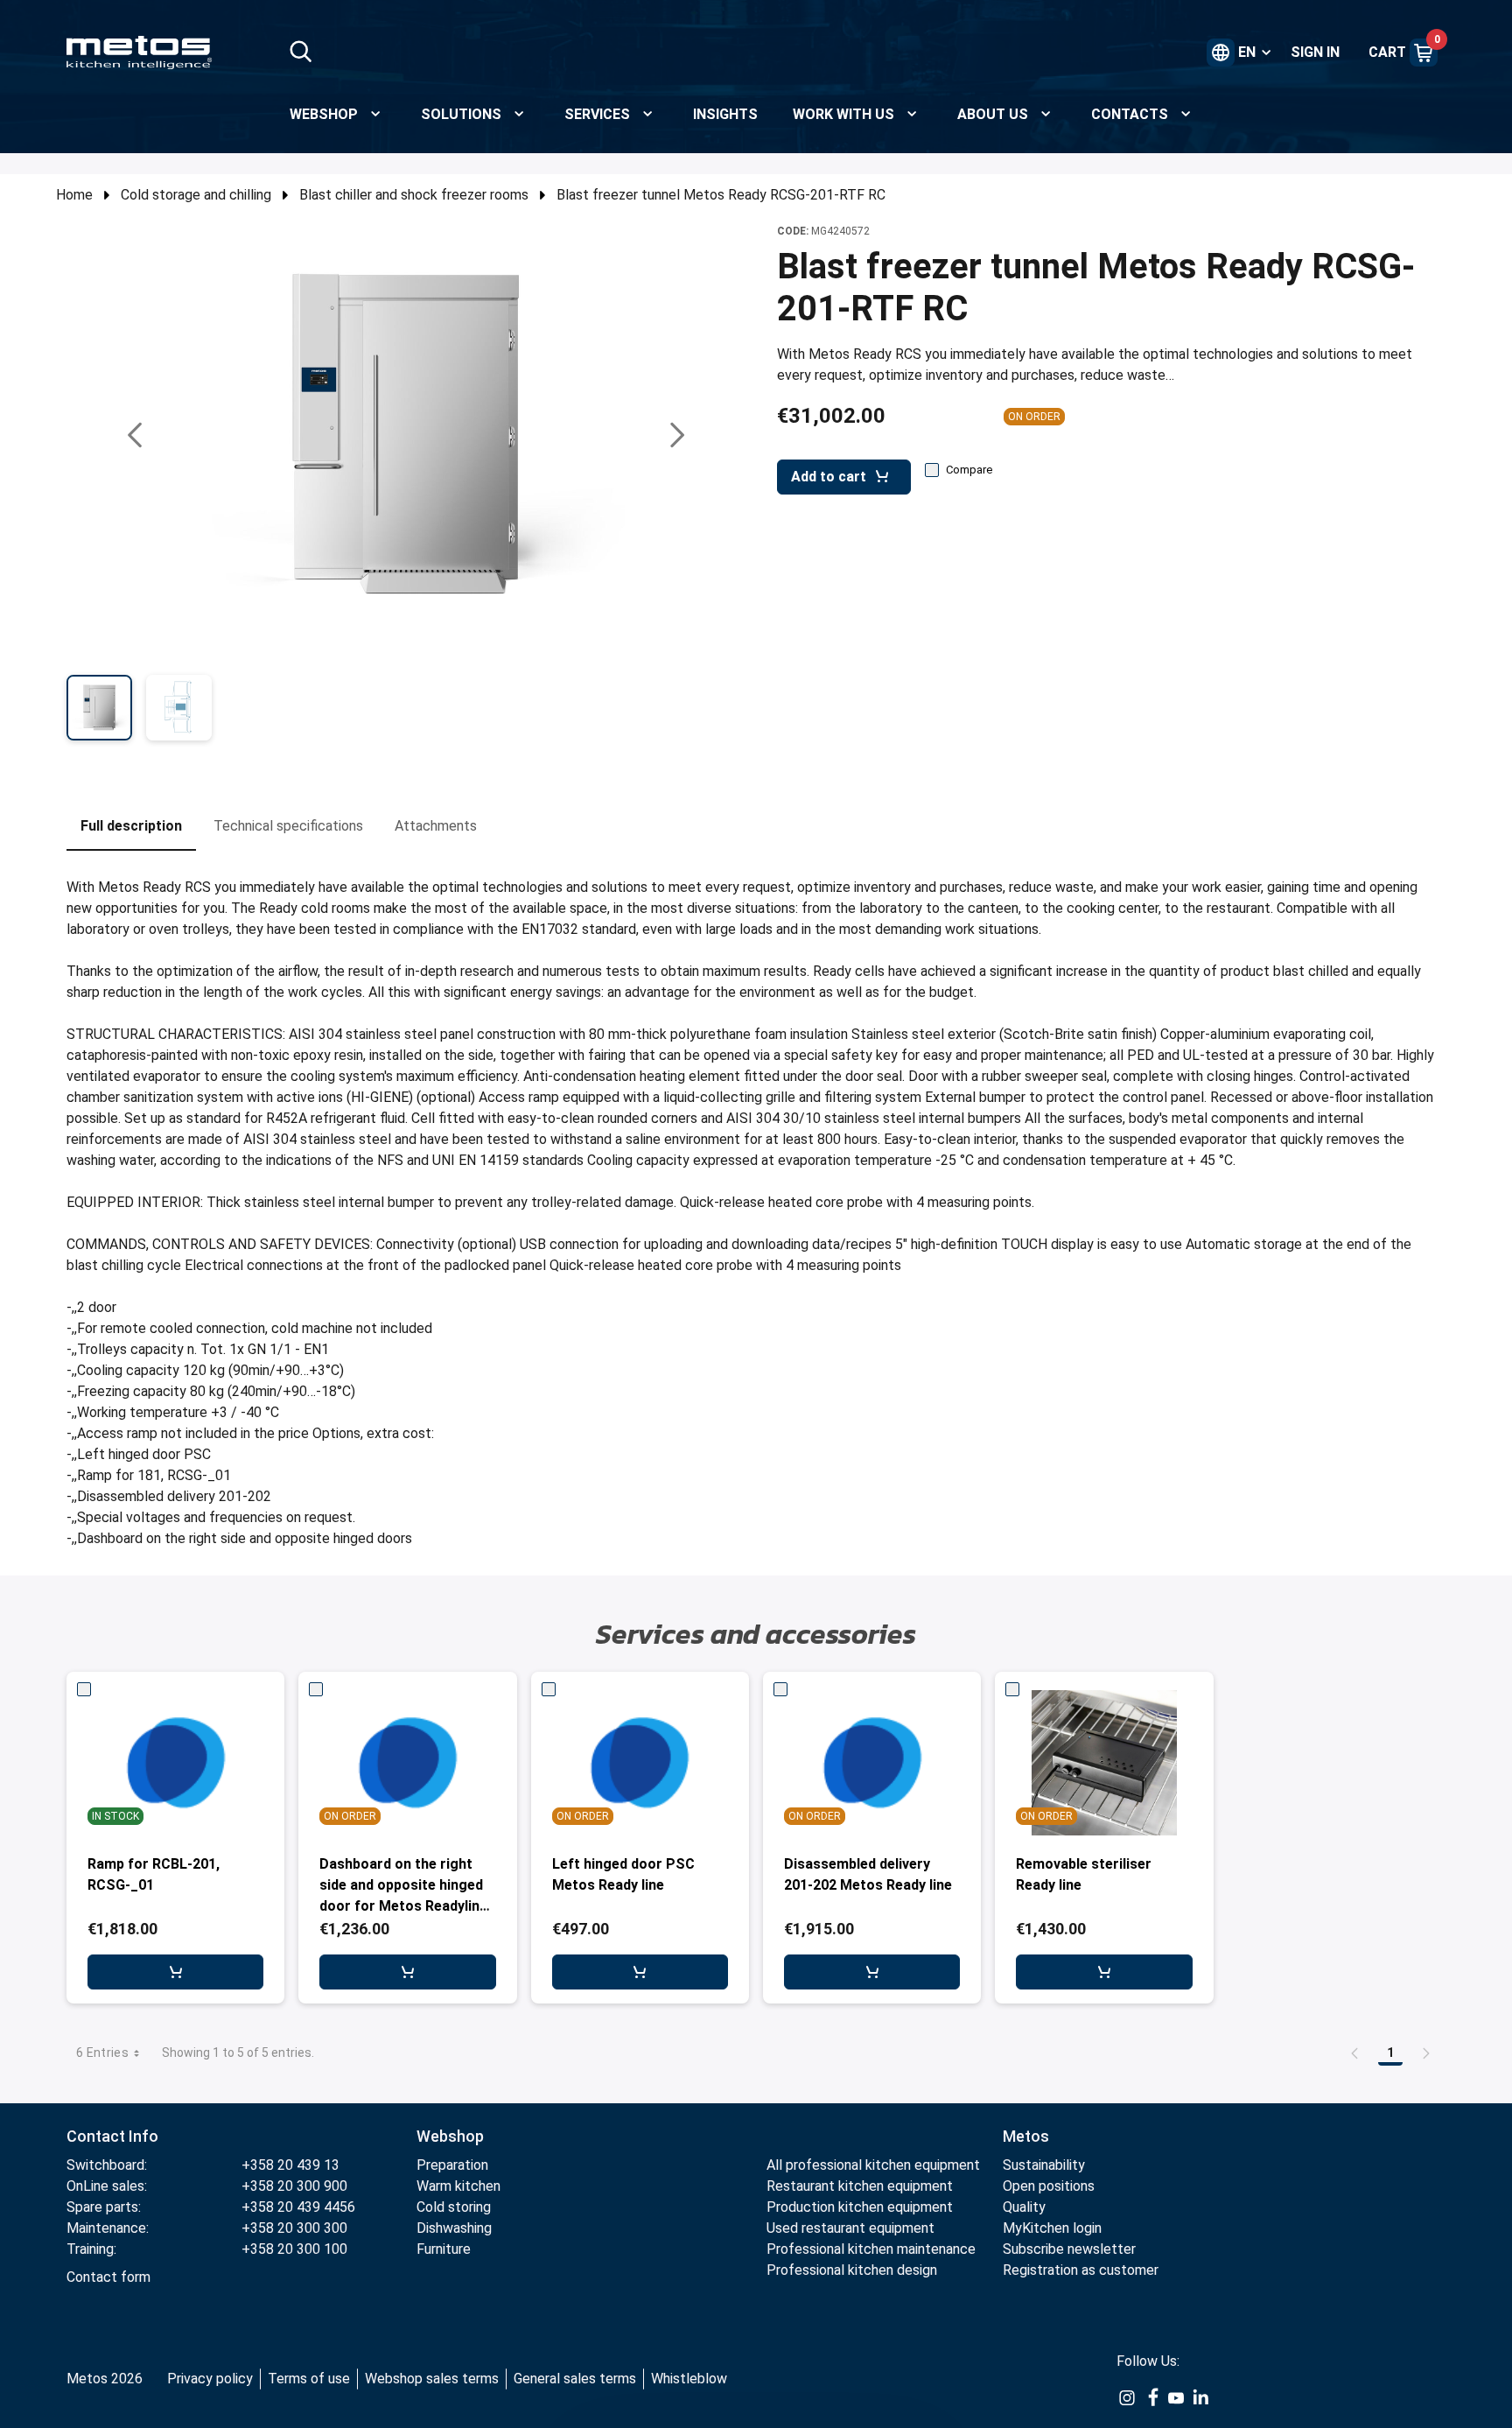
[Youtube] (1176, 2396)
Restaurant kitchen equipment (861, 2186)
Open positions (1049, 2186)
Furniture (444, 2249)
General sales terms (575, 2379)
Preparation (452, 2165)
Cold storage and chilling (196, 195)
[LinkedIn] (1200, 2396)
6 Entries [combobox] (102, 2053)
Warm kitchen (460, 2186)
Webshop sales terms (432, 2379)
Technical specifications (288, 826)
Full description (131, 826)
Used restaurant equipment (850, 2228)
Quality (1024, 2207)
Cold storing (454, 2207)
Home (74, 195)
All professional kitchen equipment (873, 2165)
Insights (725, 114)
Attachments (436, 826)
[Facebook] (1151, 2396)
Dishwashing (454, 2228)
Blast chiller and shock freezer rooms (414, 195)
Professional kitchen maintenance (871, 2249)
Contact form (108, 2277)
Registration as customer (1081, 2270)
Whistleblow (689, 2379)
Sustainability (1044, 2165)
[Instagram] (1127, 2396)
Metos (1026, 2136)
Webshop (450, 2136)
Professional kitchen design (852, 2270)
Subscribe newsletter (1069, 2249)
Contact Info (112, 2136)
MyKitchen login (1052, 2228)
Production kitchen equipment (860, 2207)
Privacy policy (210, 2379)
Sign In (1315, 52)
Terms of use (309, 2379)
